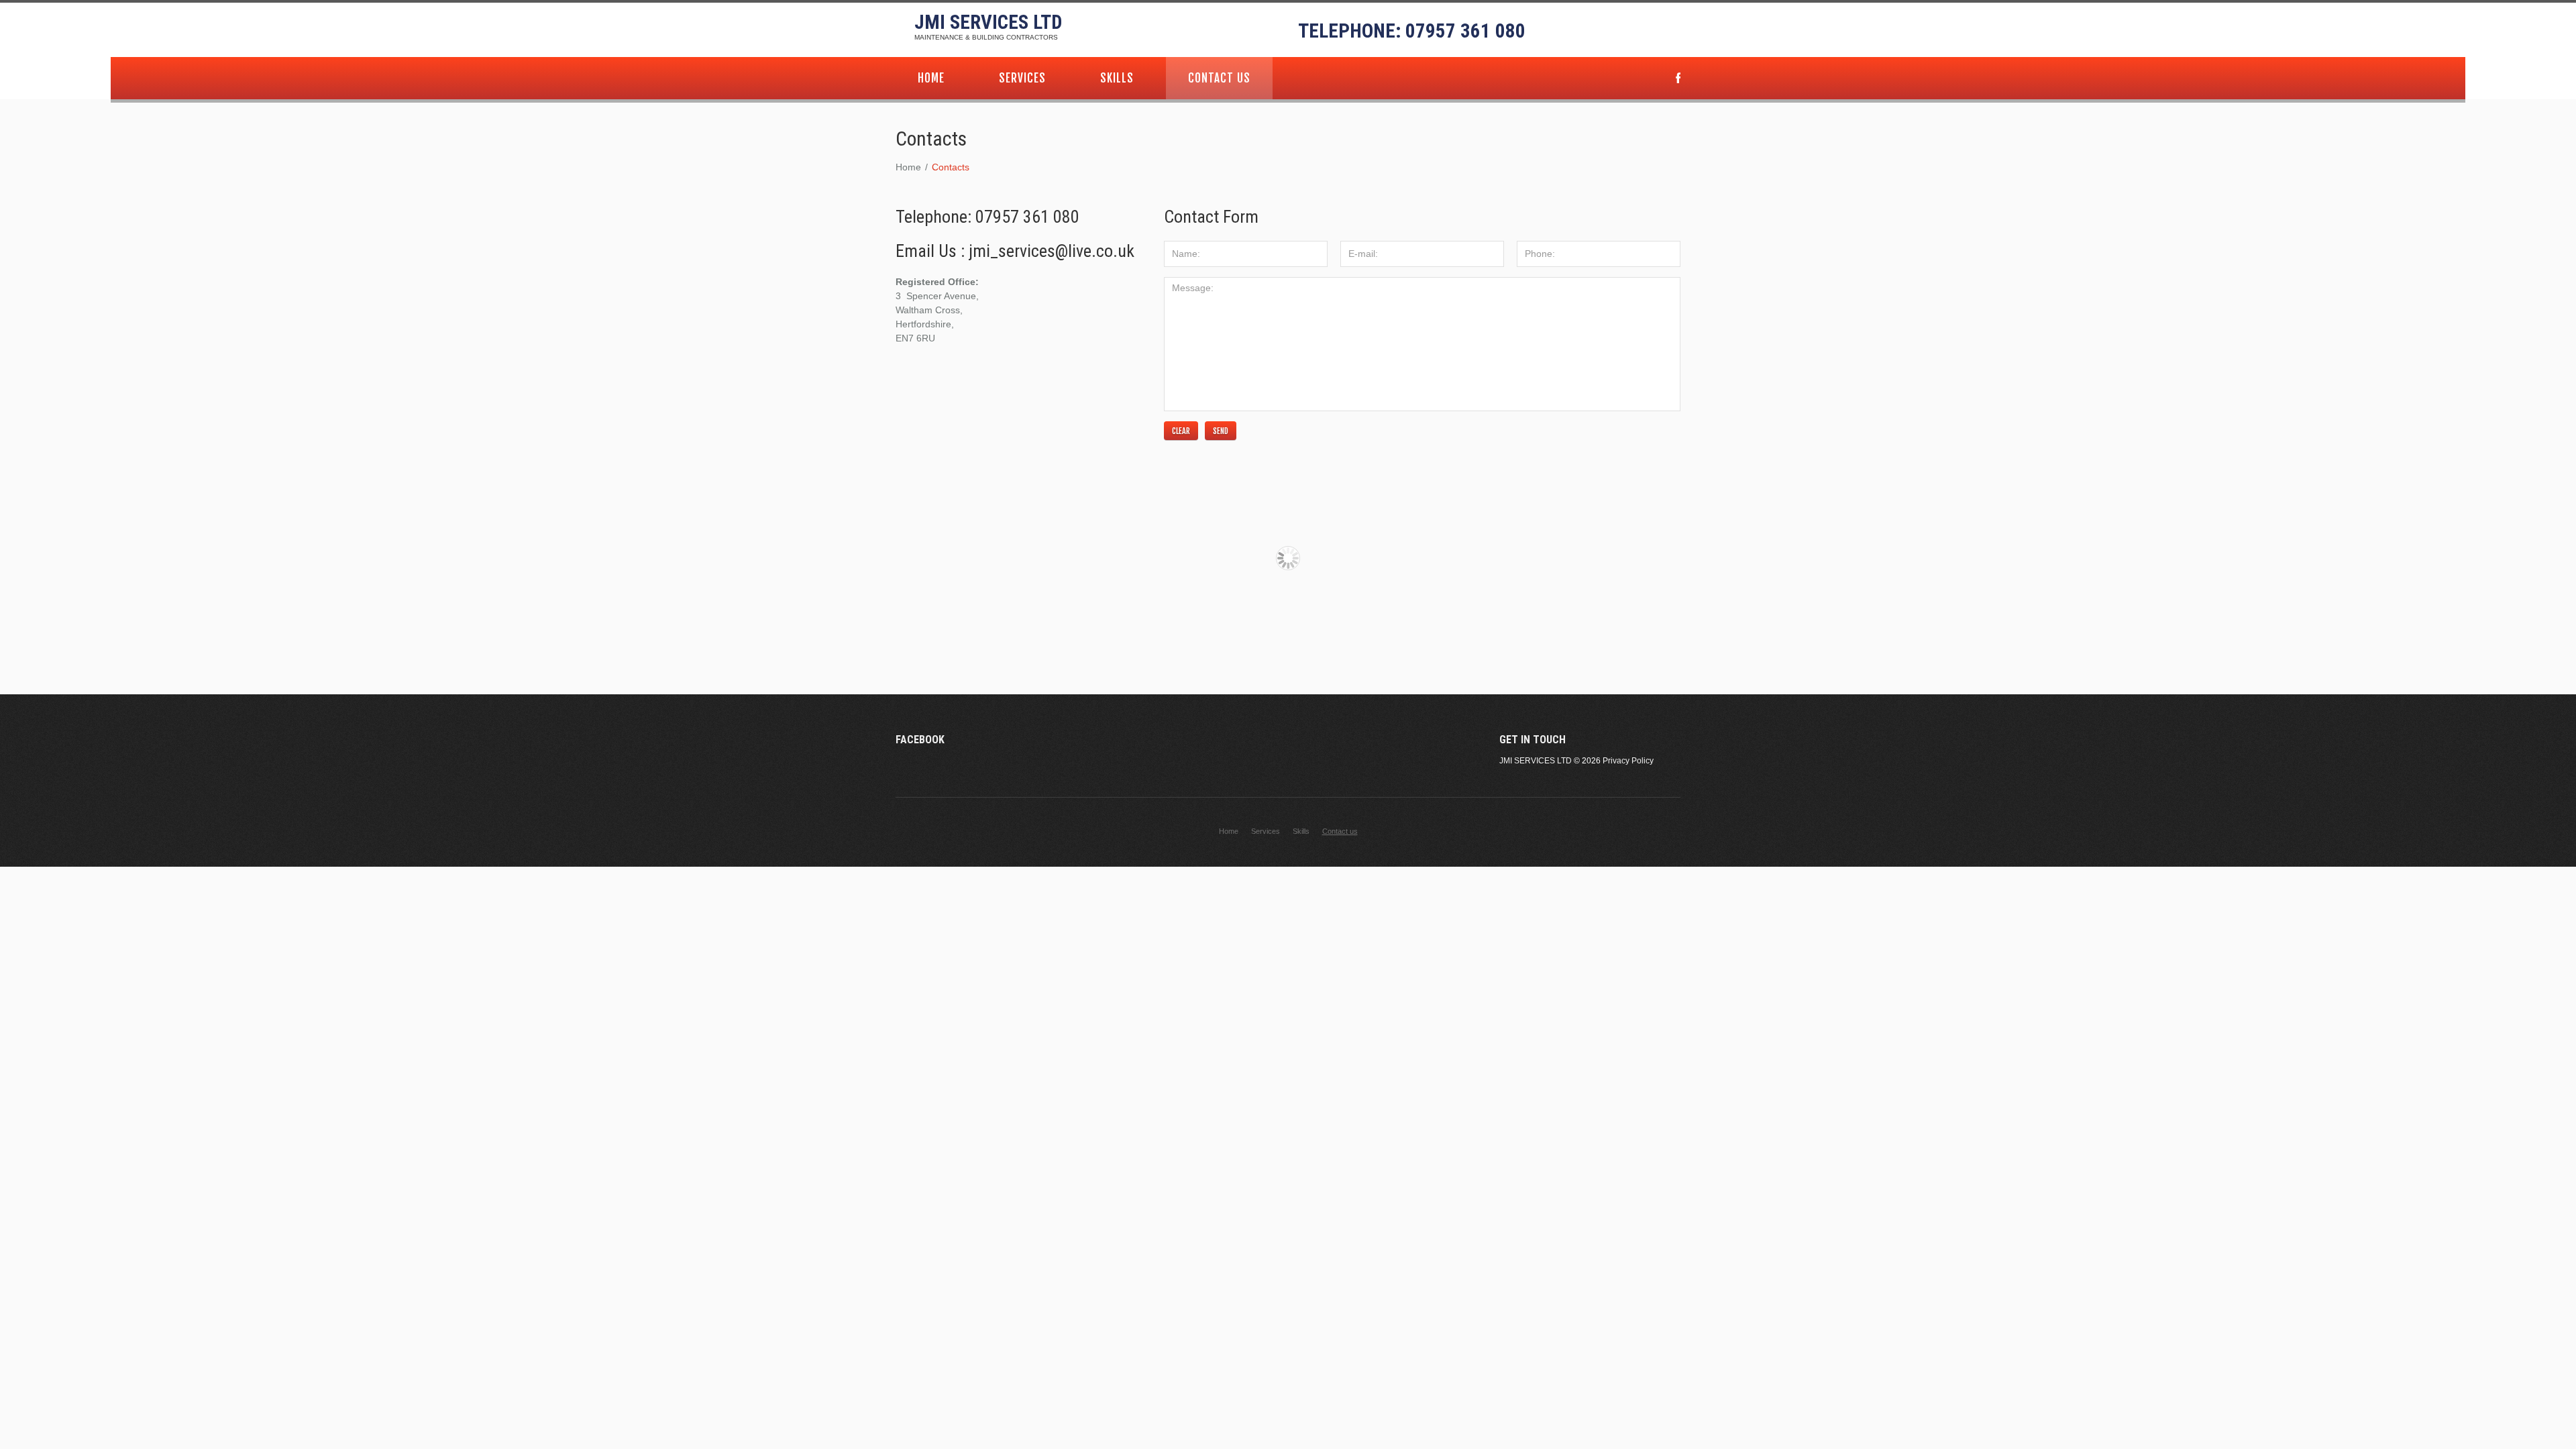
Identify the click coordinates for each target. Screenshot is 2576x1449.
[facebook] (1678, 79)
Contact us (1219, 78)
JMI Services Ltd (988, 22)
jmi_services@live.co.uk (1052, 251)
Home (931, 78)
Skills (1117, 78)
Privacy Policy (1628, 761)
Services (1022, 78)
